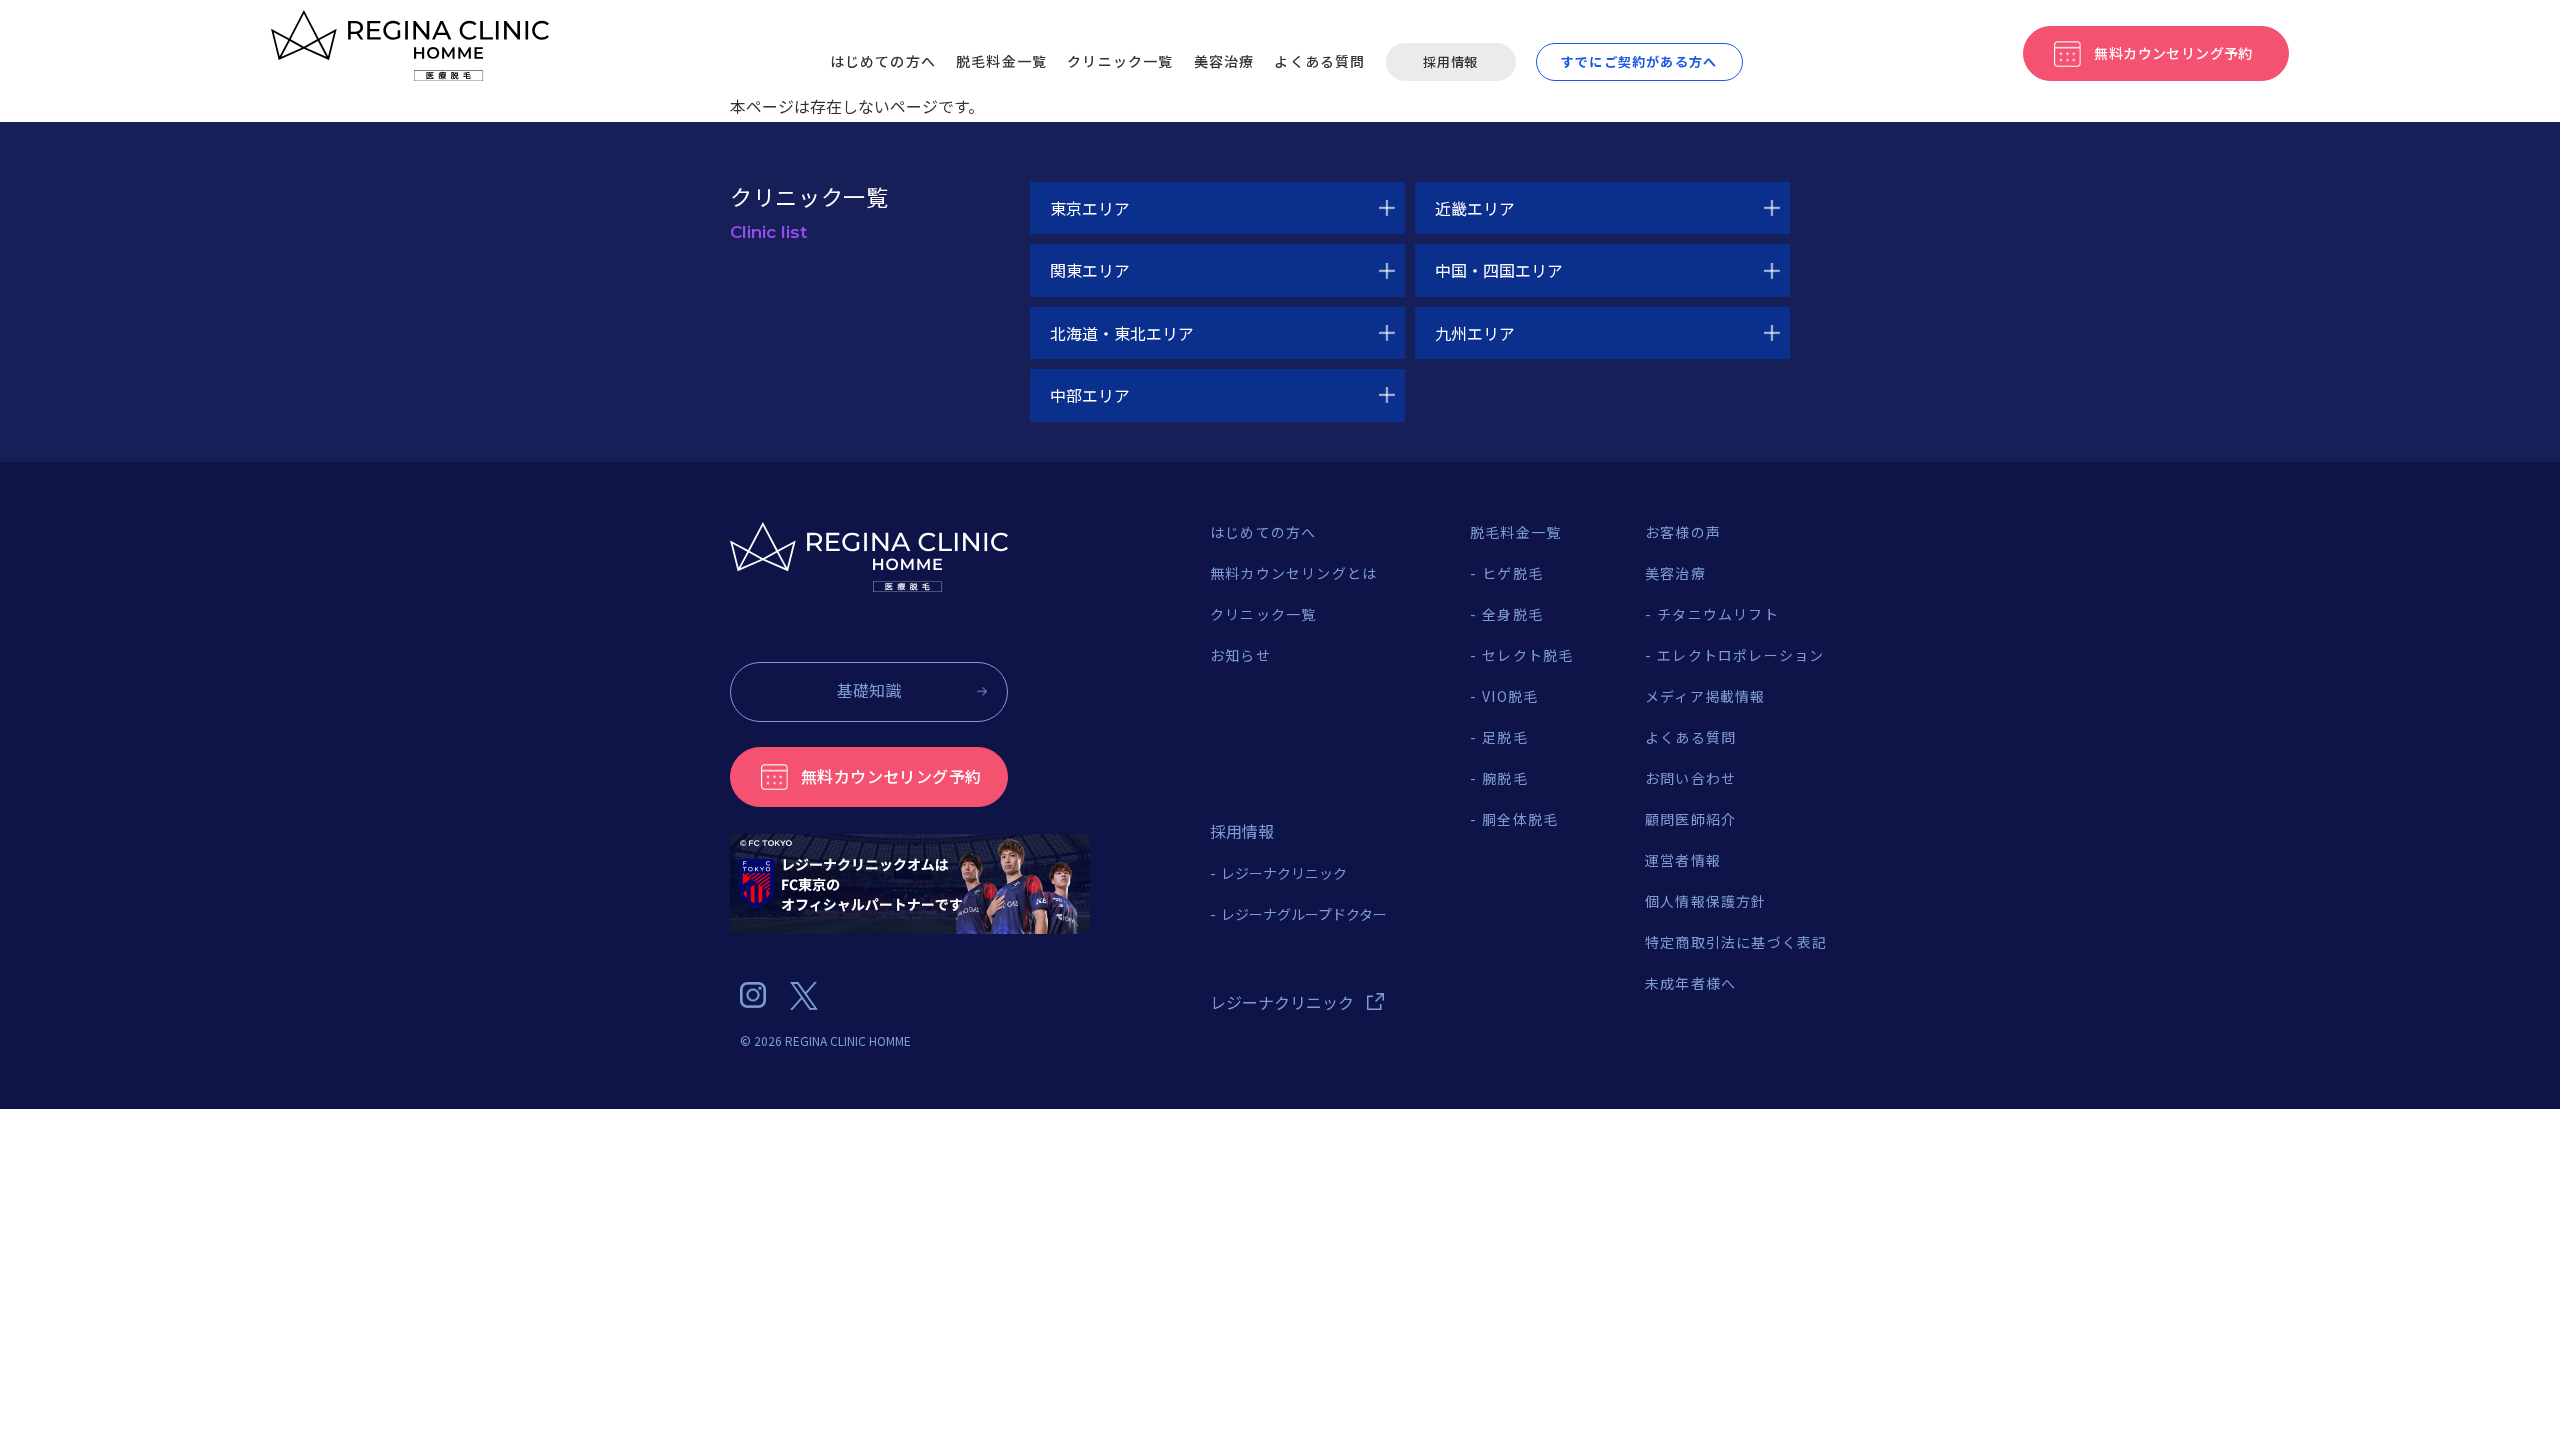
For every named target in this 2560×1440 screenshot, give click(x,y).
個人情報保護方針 (1706, 901)
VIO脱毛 (1510, 696)
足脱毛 (1505, 737)
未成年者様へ (1690, 983)
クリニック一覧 (1120, 61)
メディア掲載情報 (1705, 696)
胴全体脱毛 (1520, 819)
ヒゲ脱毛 (1512, 573)
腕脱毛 (1505, 778)
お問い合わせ (1690, 778)
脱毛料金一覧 (1001, 61)
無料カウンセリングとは (1293, 573)
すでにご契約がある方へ (1639, 61)
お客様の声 (1683, 532)
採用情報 (1450, 61)
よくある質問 (1319, 61)
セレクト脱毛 (1527, 655)
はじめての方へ (883, 61)
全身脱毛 (1512, 614)
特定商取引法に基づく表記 (1736, 942)
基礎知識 (869, 690)
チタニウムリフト (1718, 614)
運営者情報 (1683, 860)
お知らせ (1240, 655)
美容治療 (1224, 61)
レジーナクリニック (1284, 873)
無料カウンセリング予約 (891, 776)
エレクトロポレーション (1740, 655)
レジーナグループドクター (1304, 914)
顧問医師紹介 (1690, 819)
